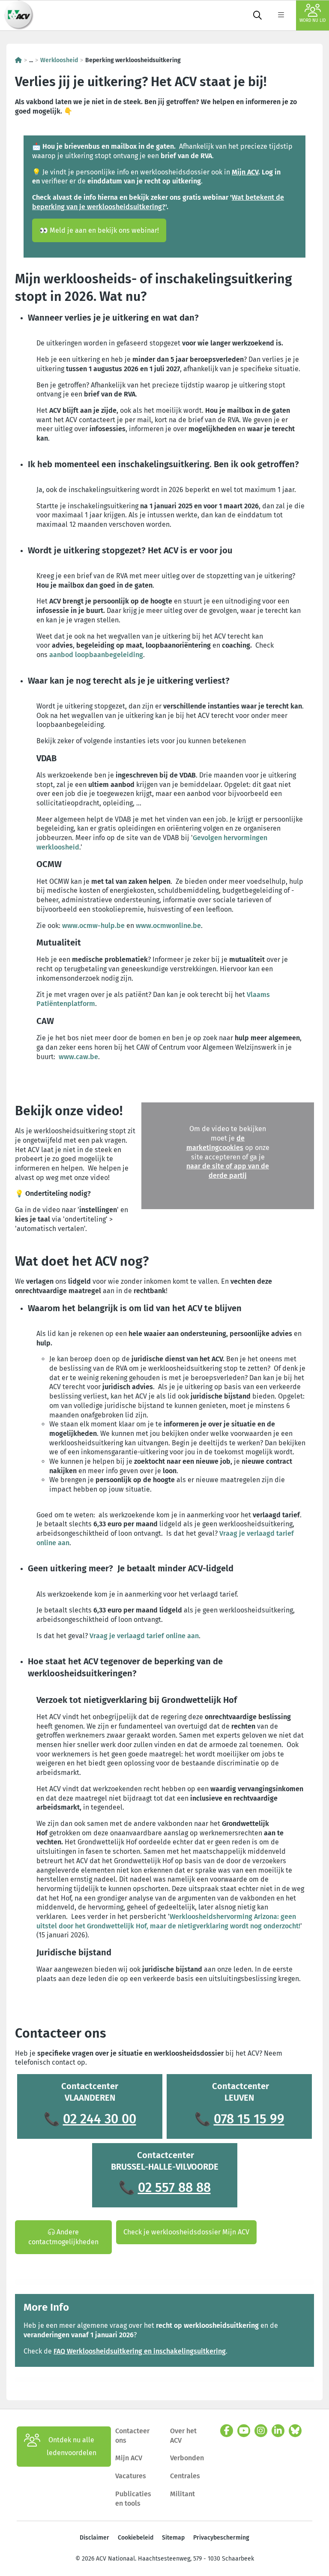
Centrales (185, 2476)
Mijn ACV (129, 2458)
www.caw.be (78, 1057)
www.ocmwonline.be (168, 926)
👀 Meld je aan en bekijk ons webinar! (99, 230)
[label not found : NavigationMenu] (281, 15)
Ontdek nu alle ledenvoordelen (72, 2446)
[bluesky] (295, 2431)
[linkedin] (278, 2431)
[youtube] (244, 2431)
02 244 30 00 (100, 2119)
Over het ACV (183, 2436)
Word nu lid (313, 21)
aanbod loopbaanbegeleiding (96, 655)
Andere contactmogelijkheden (63, 2237)
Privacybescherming (221, 2538)
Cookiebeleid (136, 2538)
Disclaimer (94, 2538)
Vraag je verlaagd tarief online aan (144, 1636)
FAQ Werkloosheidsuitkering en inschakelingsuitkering (140, 2351)
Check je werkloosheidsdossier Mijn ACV (186, 2232)
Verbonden (187, 2458)
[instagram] (261, 2431)
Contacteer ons (132, 2436)
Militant (182, 2494)
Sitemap (173, 2538)
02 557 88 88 (174, 2188)
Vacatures (131, 2476)
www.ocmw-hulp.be (93, 926)
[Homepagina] (18, 60)
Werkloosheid (59, 60)
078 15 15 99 (249, 2119)
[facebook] (227, 2431)
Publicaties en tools (133, 2499)
